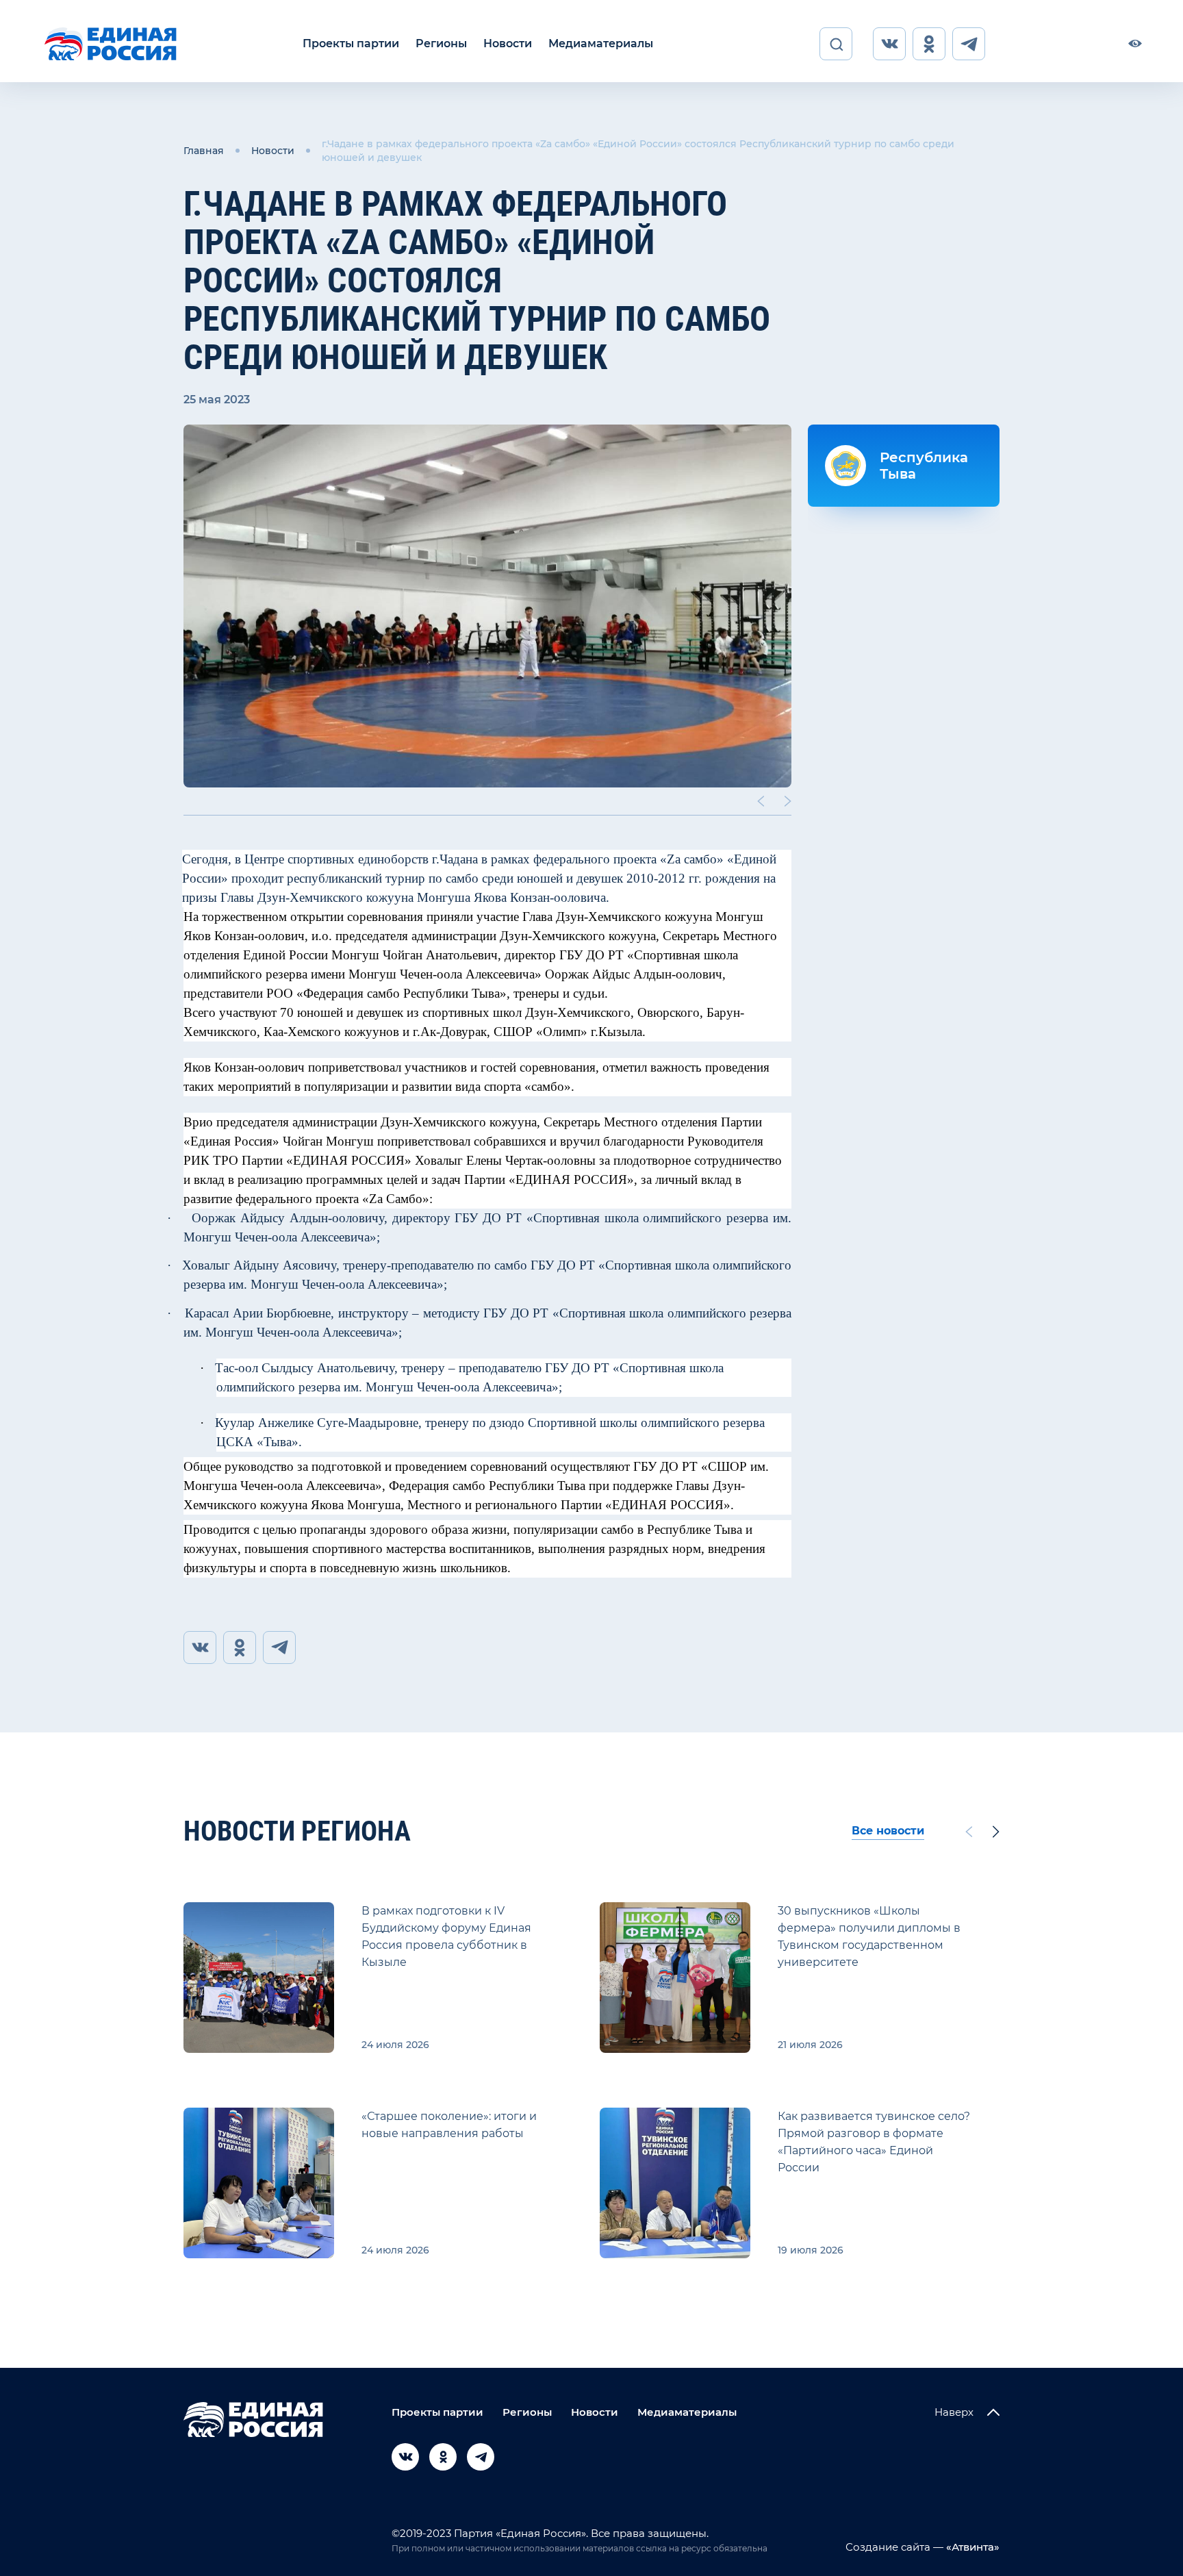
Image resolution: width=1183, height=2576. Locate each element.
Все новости (888, 1831)
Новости (508, 43)
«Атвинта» (971, 2547)
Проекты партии (351, 43)
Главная (204, 151)
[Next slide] (788, 801)
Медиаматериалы (601, 43)
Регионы (441, 43)
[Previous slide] (761, 801)
